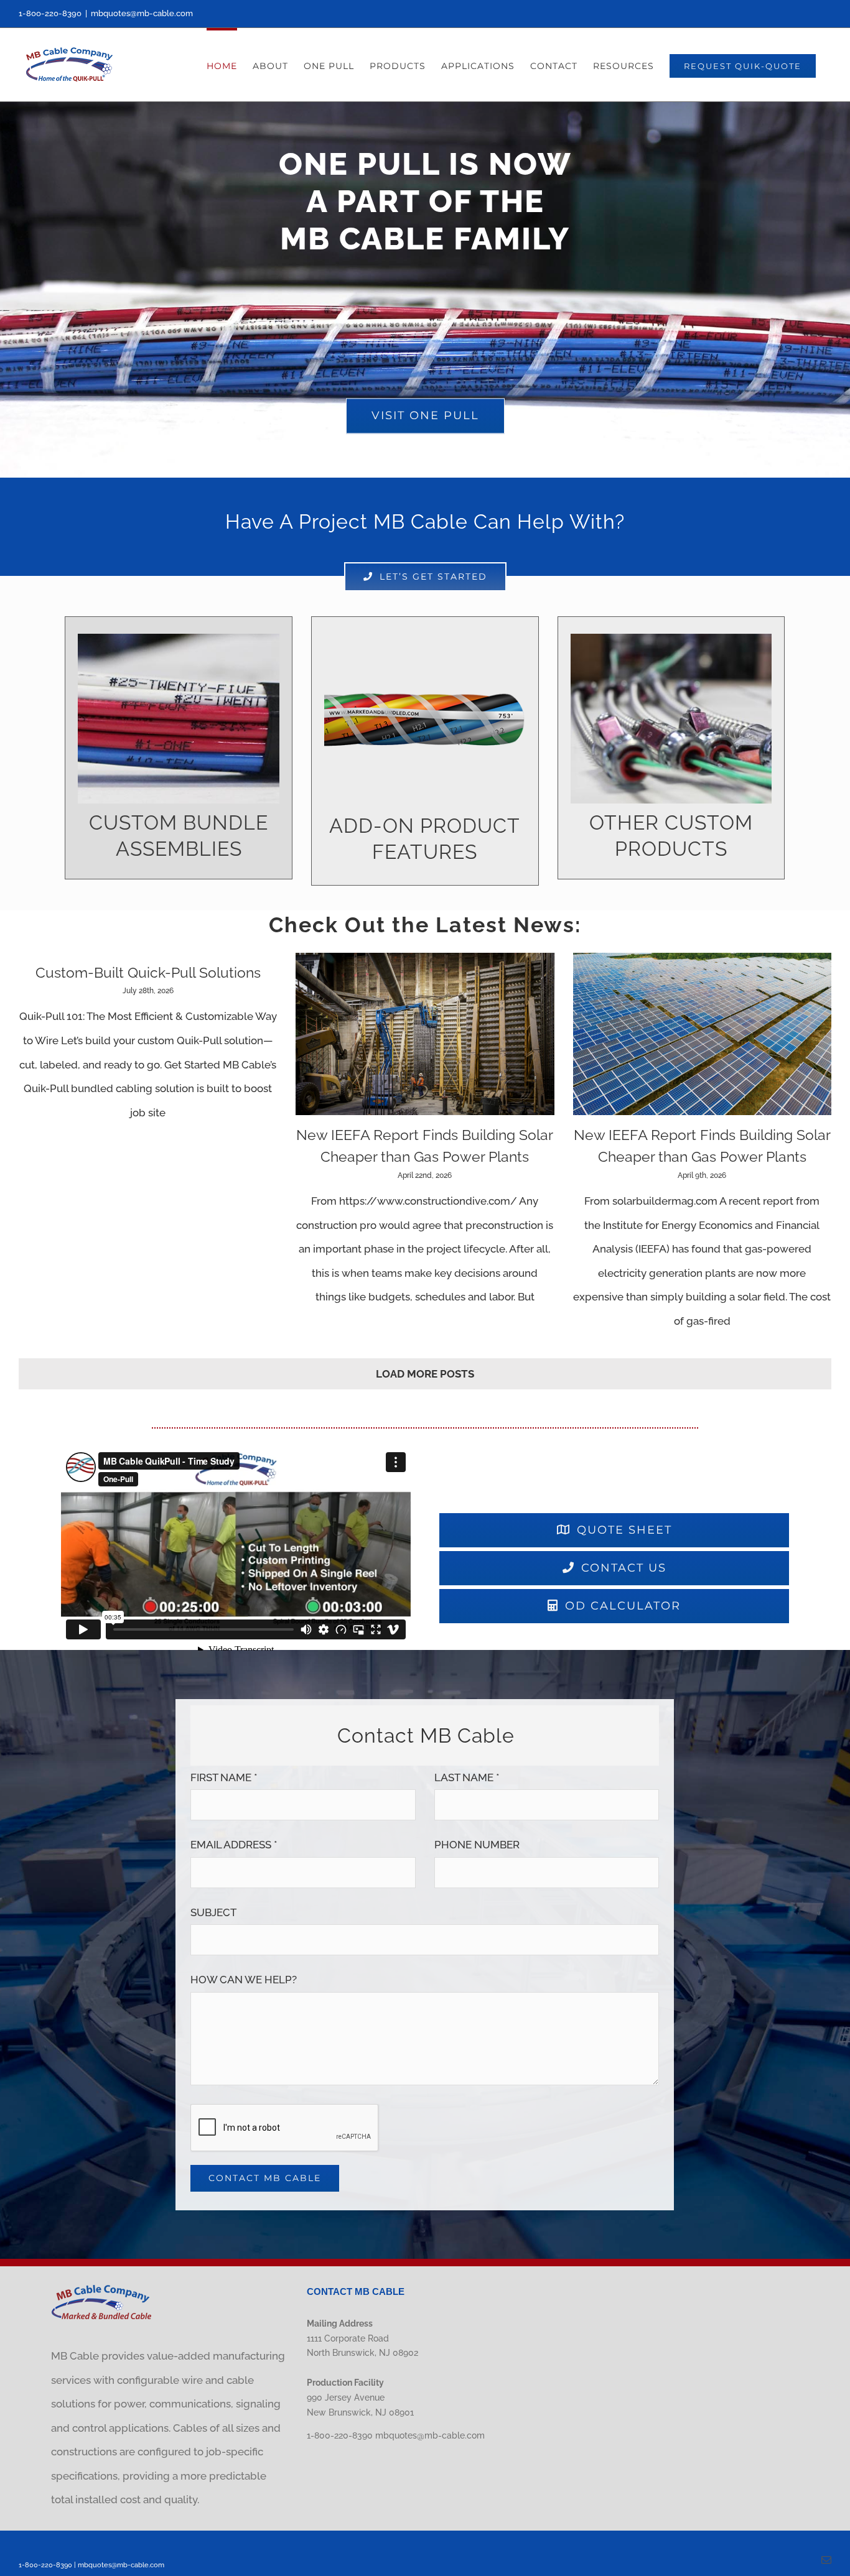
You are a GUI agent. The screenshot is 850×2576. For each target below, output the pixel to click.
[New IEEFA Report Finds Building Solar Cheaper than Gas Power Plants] (425, 1034)
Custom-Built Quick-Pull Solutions (148, 972)
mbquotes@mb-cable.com (142, 13)
